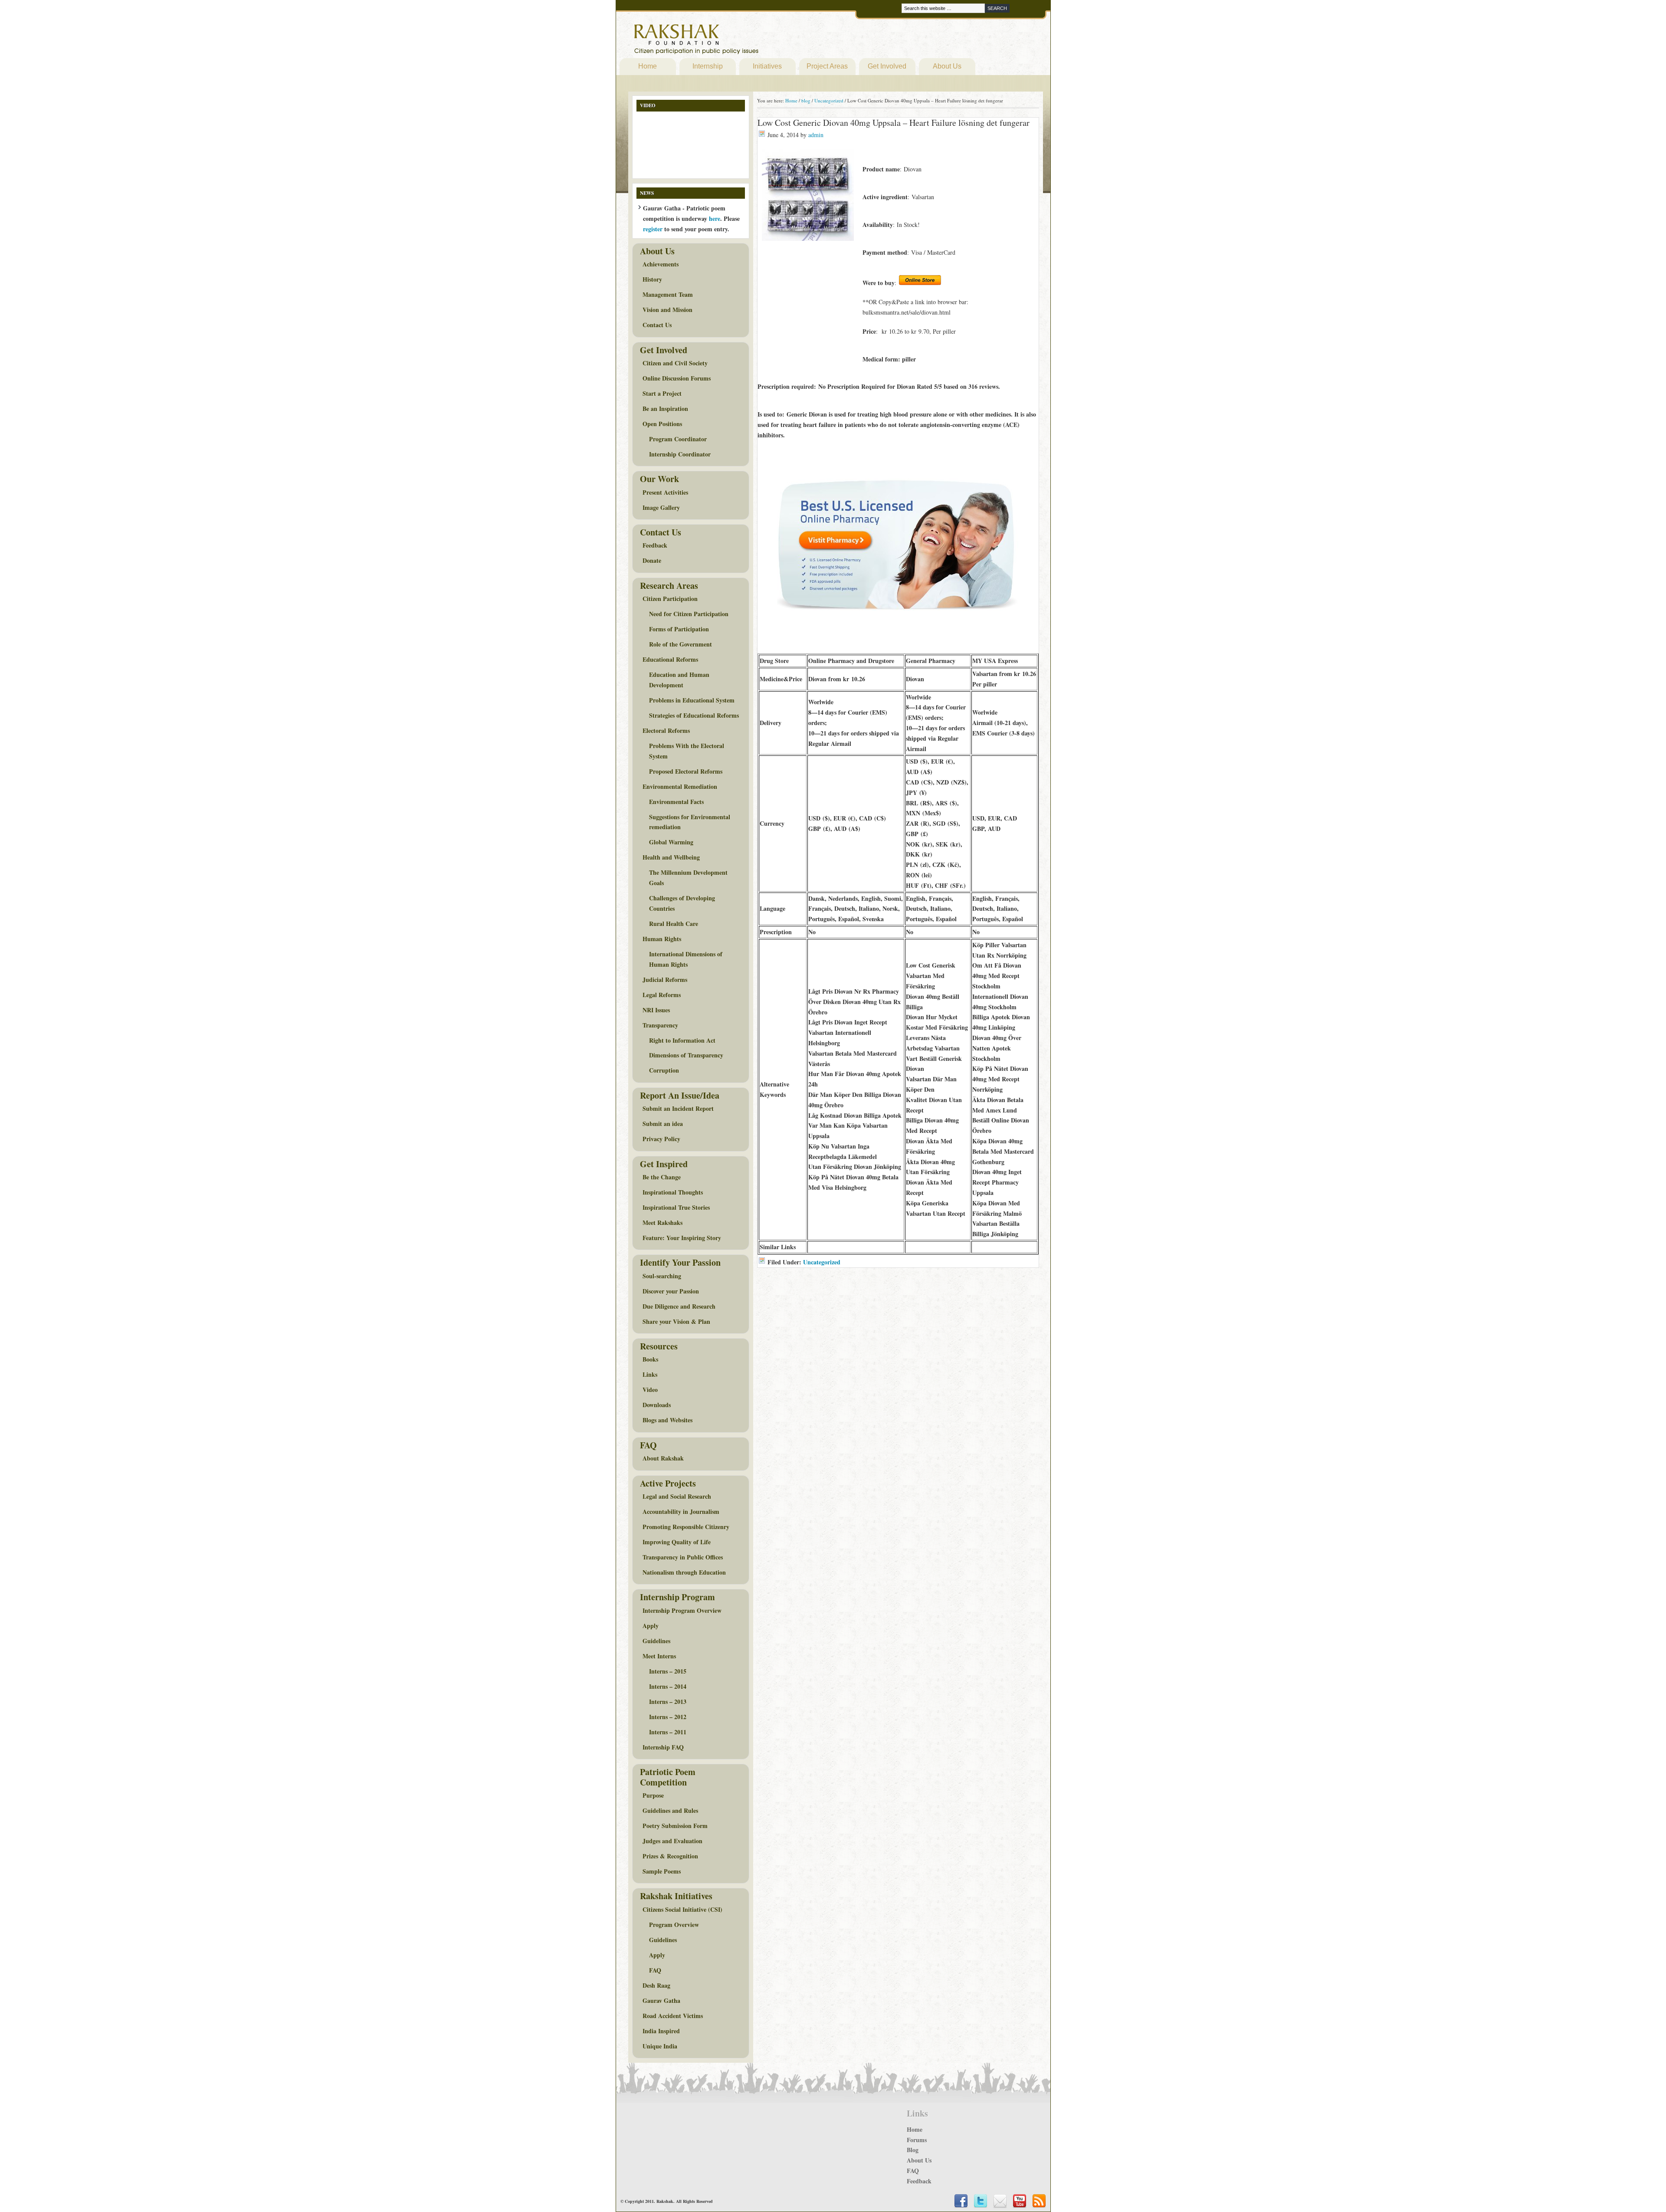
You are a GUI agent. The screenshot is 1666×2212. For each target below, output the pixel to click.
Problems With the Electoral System (687, 751)
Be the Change (662, 1177)
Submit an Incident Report (678, 1108)
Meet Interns (659, 1656)
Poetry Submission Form (675, 1826)
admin (816, 135)
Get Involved (887, 66)
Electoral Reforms (666, 730)
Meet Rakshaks (662, 1223)
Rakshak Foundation (734, 41)
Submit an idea (663, 1124)
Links (650, 1374)
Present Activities (665, 492)
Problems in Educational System (692, 700)
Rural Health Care (674, 924)
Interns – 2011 (668, 1732)
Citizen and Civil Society (675, 363)
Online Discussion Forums (677, 378)
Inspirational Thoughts (673, 1192)
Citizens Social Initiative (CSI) (682, 1909)
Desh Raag (656, 1985)
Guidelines (656, 1641)
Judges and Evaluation (672, 1841)
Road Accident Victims (673, 2016)
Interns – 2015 (668, 1671)
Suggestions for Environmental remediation (690, 822)
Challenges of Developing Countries (682, 903)
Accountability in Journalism (681, 1511)
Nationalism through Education (684, 1572)
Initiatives (767, 66)
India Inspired (661, 2031)
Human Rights (662, 939)
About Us (947, 66)
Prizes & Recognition (670, 1856)
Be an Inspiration (665, 409)
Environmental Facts (676, 802)
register (653, 229)
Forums (917, 2140)
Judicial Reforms (665, 980)
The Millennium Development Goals (688, 878)
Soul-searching (662, 1276)
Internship (708, 66)
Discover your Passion (671, 1291)
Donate (652, 560)
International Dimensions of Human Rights (686, 959)
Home (648, 66)
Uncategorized (822, 1262)
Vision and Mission (667, 310)
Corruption (664, 1070)
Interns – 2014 (668, 1686)
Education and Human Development (679, 680)
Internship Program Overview (682, 1610)
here (715, 218)
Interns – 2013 (668, 1702)
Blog (913, 2150)
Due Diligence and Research (679, 1306)
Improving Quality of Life (677, 1542)
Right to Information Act (682, 1040)
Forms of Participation (679, 629)
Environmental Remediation (680, 786)
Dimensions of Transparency (686, 1055)
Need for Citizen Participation (689, 614)
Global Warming (671, 842)
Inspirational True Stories (676, 1207)
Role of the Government (681, 644)
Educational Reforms (670, 659)
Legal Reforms (662, 995)
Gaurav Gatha (661, 2000)
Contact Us (657, 325)
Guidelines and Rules (670, 1810)
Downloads (657, 1405)
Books (650, 1359)
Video (650, 1390)
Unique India (660, 2046)
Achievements (661, 264)
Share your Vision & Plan (676, 1321)
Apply (651, 1626)
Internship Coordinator (680, 454)
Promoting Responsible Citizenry (686, 1527)
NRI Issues (656, 1010)
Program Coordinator (678, 439)
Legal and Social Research (677, 1496)
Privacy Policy (661, 1139)
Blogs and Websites (667, 1420)
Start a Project (662, 393)
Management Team (668, 294)
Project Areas (827, 66)
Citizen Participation (670, 599)
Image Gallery (661, 507)
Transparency (660, 1025)
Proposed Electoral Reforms (686, 771)
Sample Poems (662, 1871)
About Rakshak (663, 1458)
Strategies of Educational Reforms (694, 715)
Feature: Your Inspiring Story (682, 1238)
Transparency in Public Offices (683, 1557)
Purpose (653, 1795)
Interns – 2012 (668, 1717)
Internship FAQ (663, 1747)
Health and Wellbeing (671, 857)
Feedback (655, 545)
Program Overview (674, 1925)
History (652, 279)
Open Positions (662, 424)
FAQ (655, 1970)
